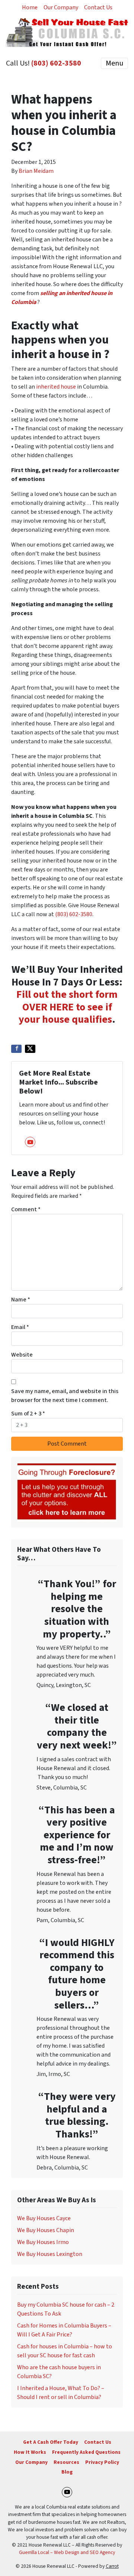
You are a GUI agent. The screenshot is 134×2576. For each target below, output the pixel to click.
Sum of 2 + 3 (28, 1414)
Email (20, 1327)
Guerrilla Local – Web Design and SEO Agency (67, 2552)
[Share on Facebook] (16, 1049)
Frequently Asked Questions (86, 2452)
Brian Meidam (36, 171)
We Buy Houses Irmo (43, 2242)
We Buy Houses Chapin (46, 2230)
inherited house (56, 387)
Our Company (61, 7)
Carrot (112, 2566)
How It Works (30, 2452)
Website (22, 1355)
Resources (66, 2462)
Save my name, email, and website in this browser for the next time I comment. (65, 1396)
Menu (114, 63)
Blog (67, 2472)
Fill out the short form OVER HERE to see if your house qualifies (67, 1007)
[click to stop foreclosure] (67, 1492)
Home (30, 7)
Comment (26, 1209)
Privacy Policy (102, 2462)
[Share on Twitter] (30, 1049)
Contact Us (98, 7)
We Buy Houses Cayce (44, 2218)
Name (21, 1300)
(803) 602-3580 (56, 63)
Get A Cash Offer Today (51, 2442)
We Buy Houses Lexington (50, 2254)
